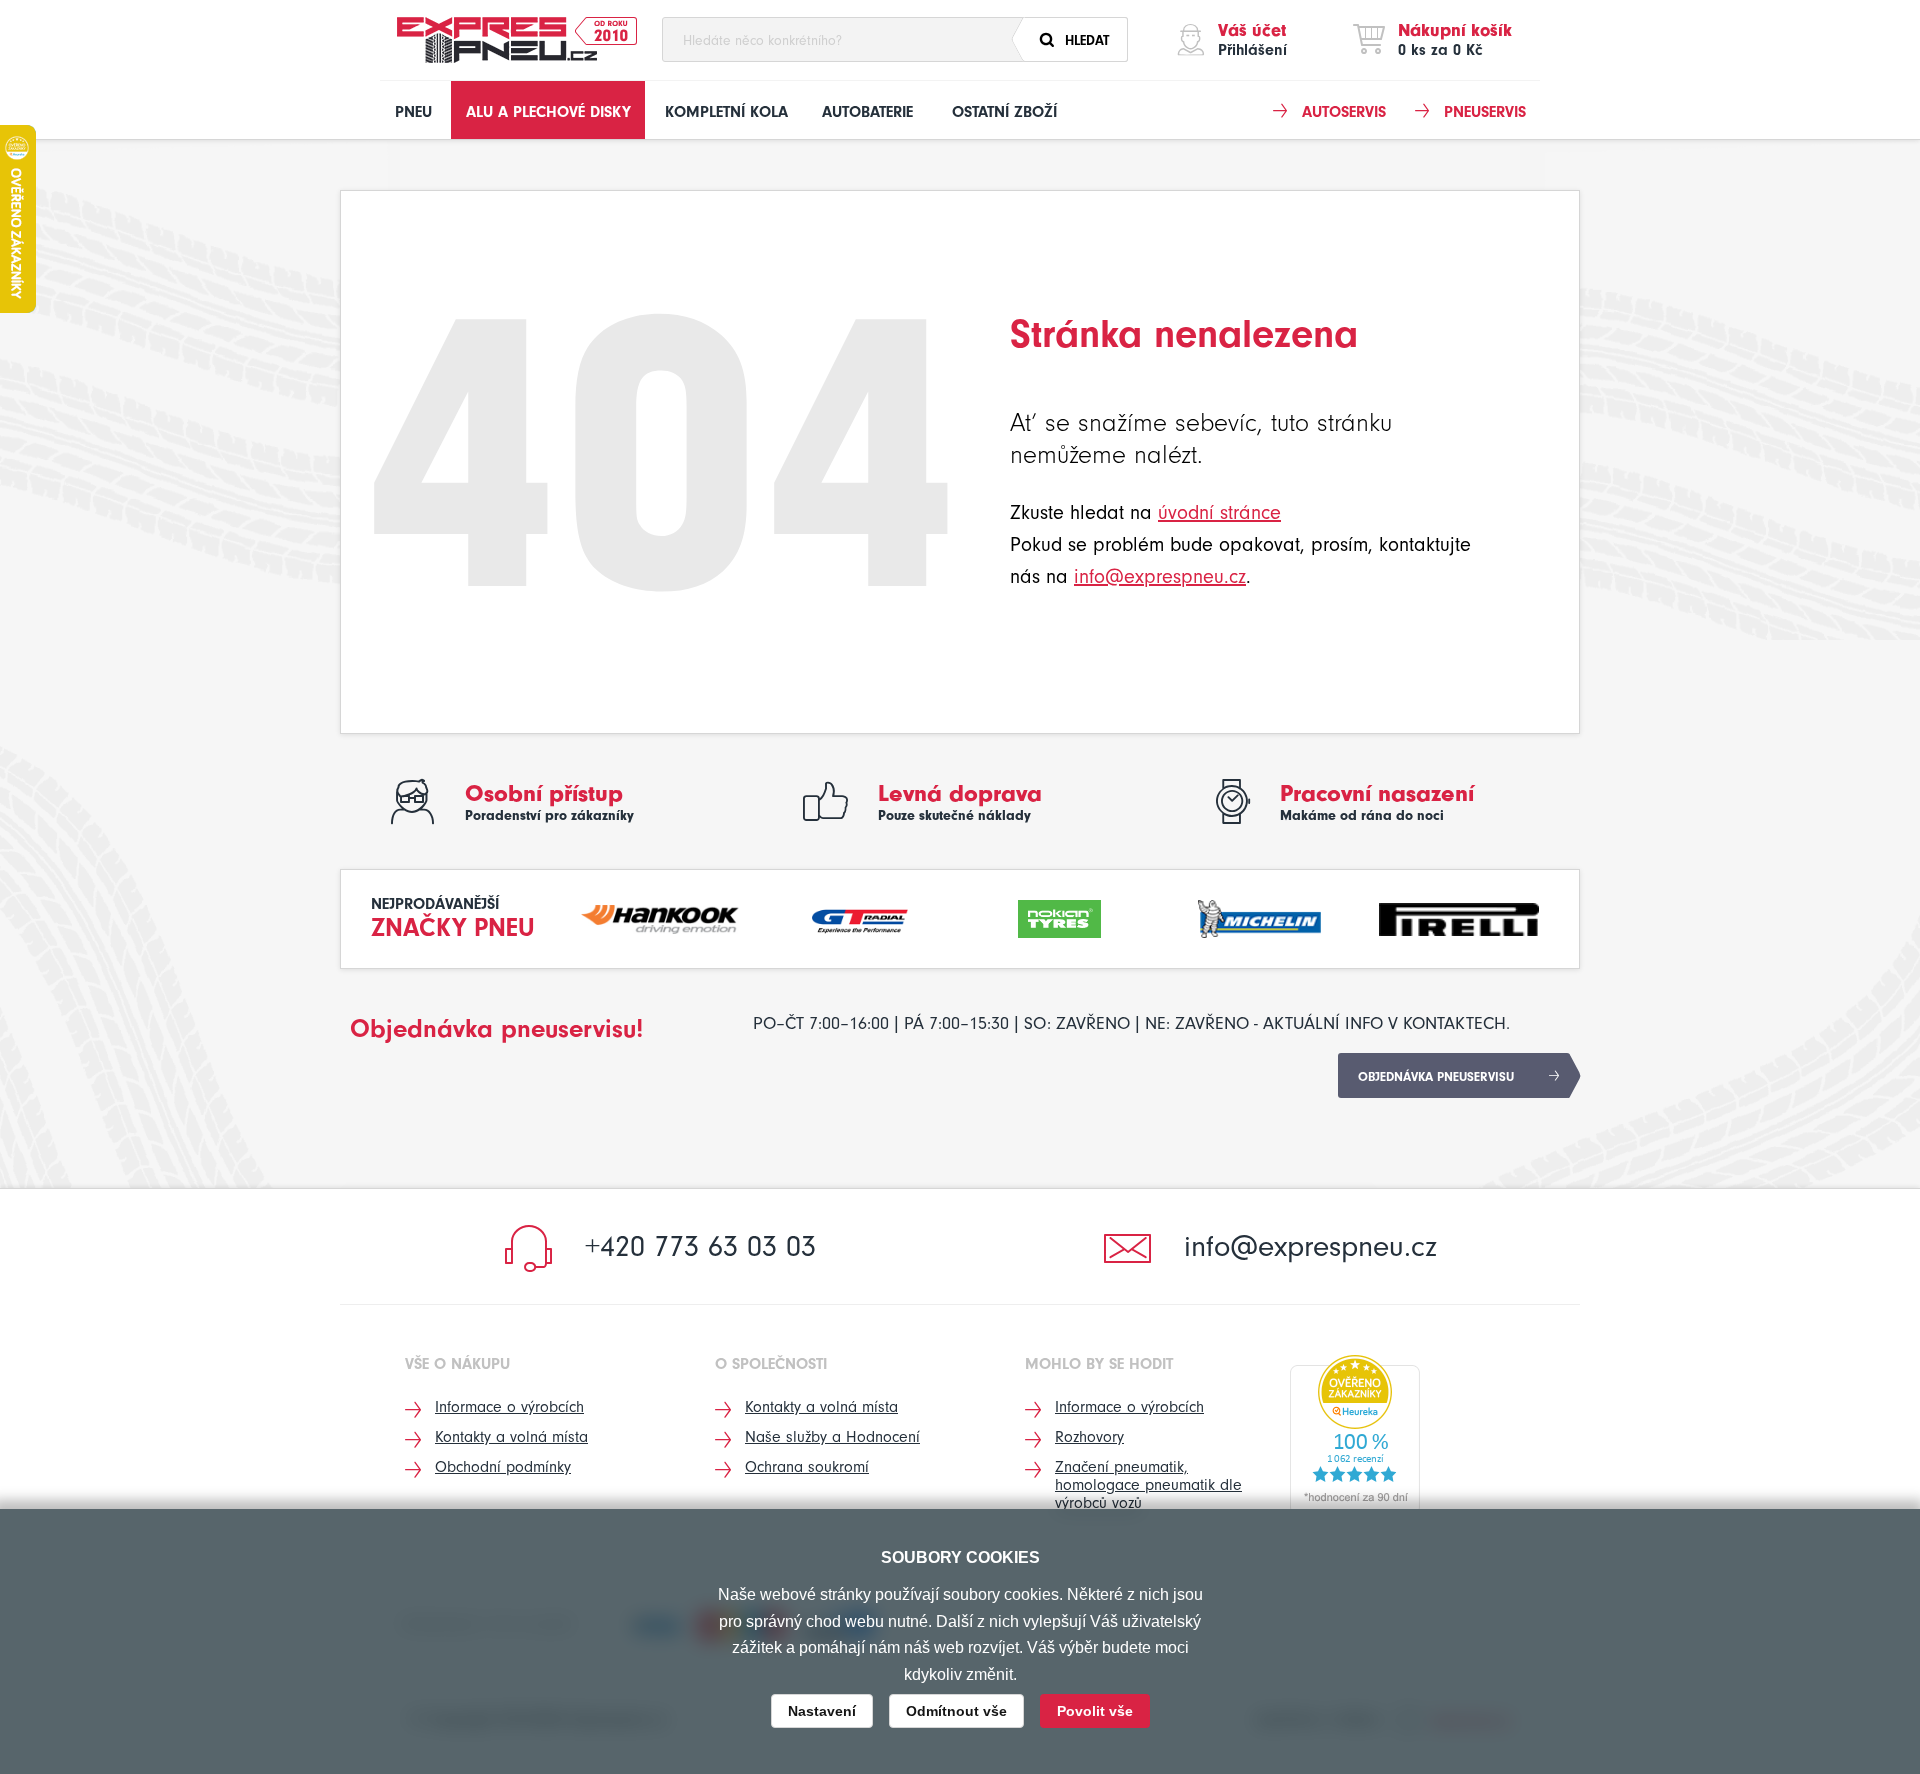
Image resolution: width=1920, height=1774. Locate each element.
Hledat (1087, 40)
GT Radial (860, 916)
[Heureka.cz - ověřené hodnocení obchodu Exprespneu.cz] (1355, 1434)
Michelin (1260, 916)
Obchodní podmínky (503, 1467)
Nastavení (822, 1711)
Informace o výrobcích (509, 1407)
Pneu (413, 112)
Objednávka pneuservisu (1436, 1076)
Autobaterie (867, 112)
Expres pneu (497, 40)
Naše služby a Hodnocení (832, 1437)
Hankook (661, 916)
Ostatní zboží (1004, 112)
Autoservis (1344, 112)
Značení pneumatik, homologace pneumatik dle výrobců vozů (1148, 1485)
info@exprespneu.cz (1160, 576)
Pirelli (1459, 916)
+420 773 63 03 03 (700, 1246)
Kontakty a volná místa (511, 1437)
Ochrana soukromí (807, 1467)
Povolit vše (1095, 1711)
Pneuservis (1485, 112)
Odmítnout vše (956, 1711)
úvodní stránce (1219, 512)
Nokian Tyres (1060, 916)
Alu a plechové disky (548, 112)
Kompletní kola (726, 112)
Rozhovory (1089, 1437)
